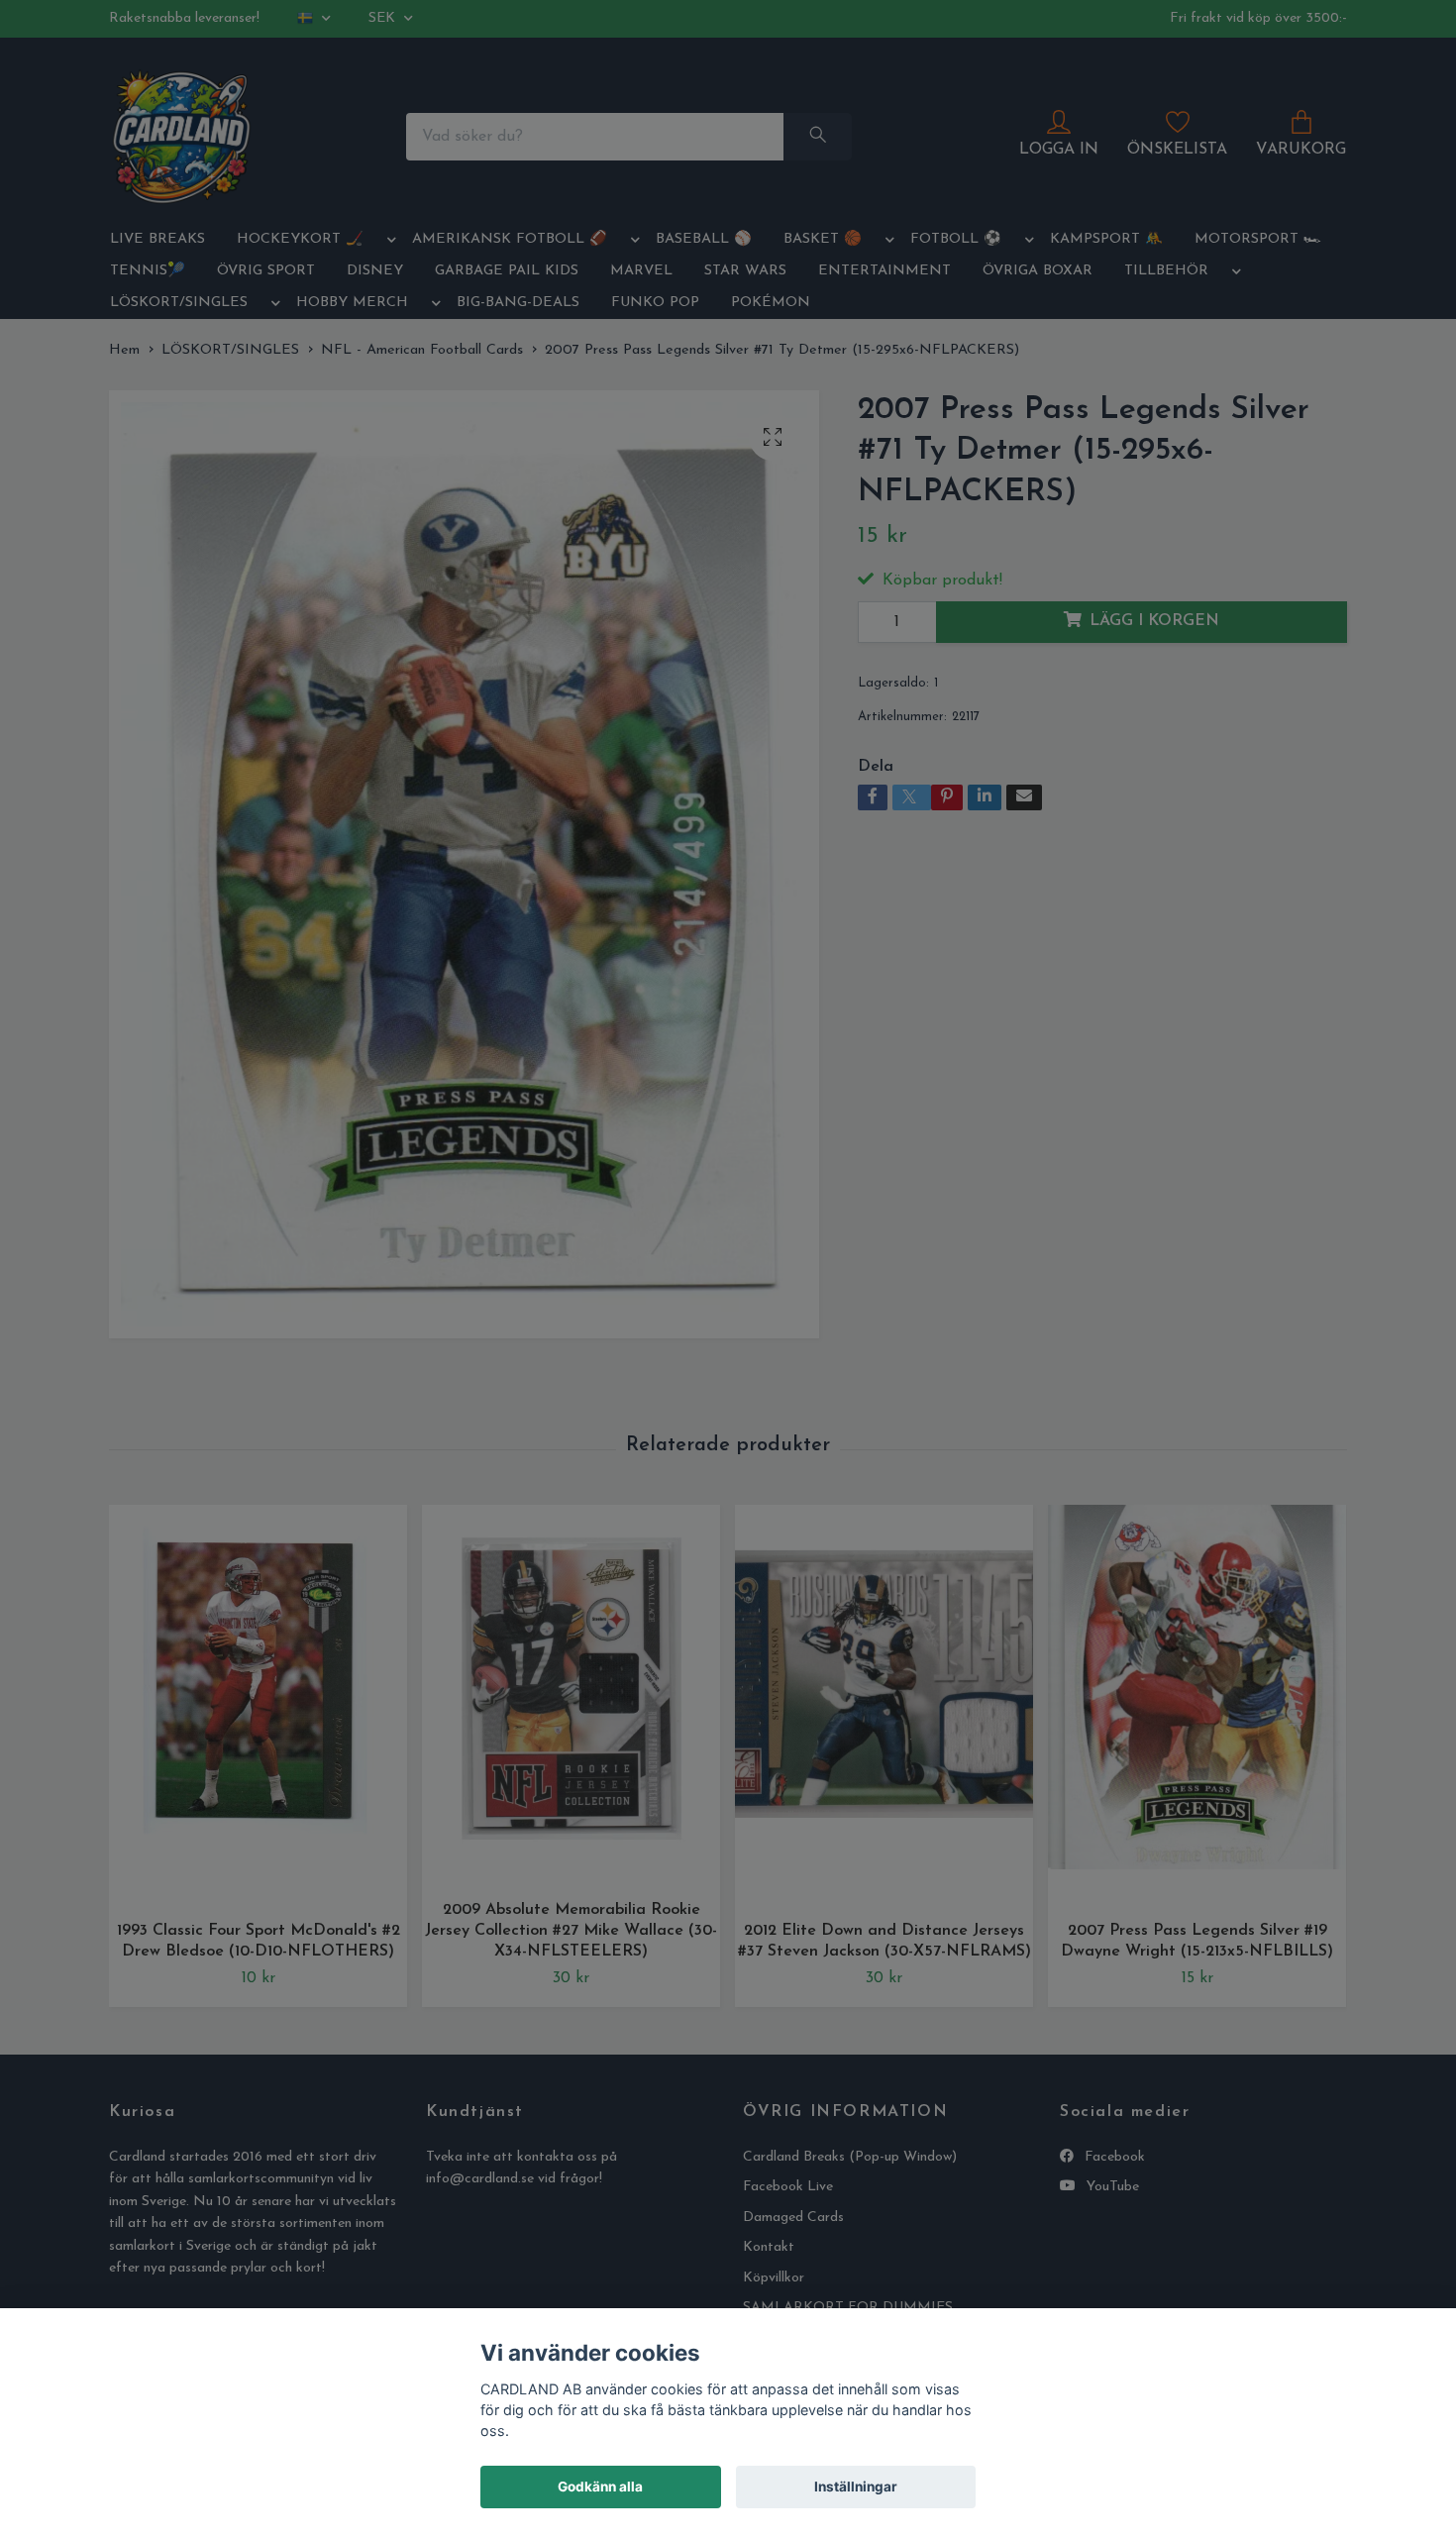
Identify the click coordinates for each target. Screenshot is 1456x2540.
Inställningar (856, 2487)
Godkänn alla (600, 2487)
